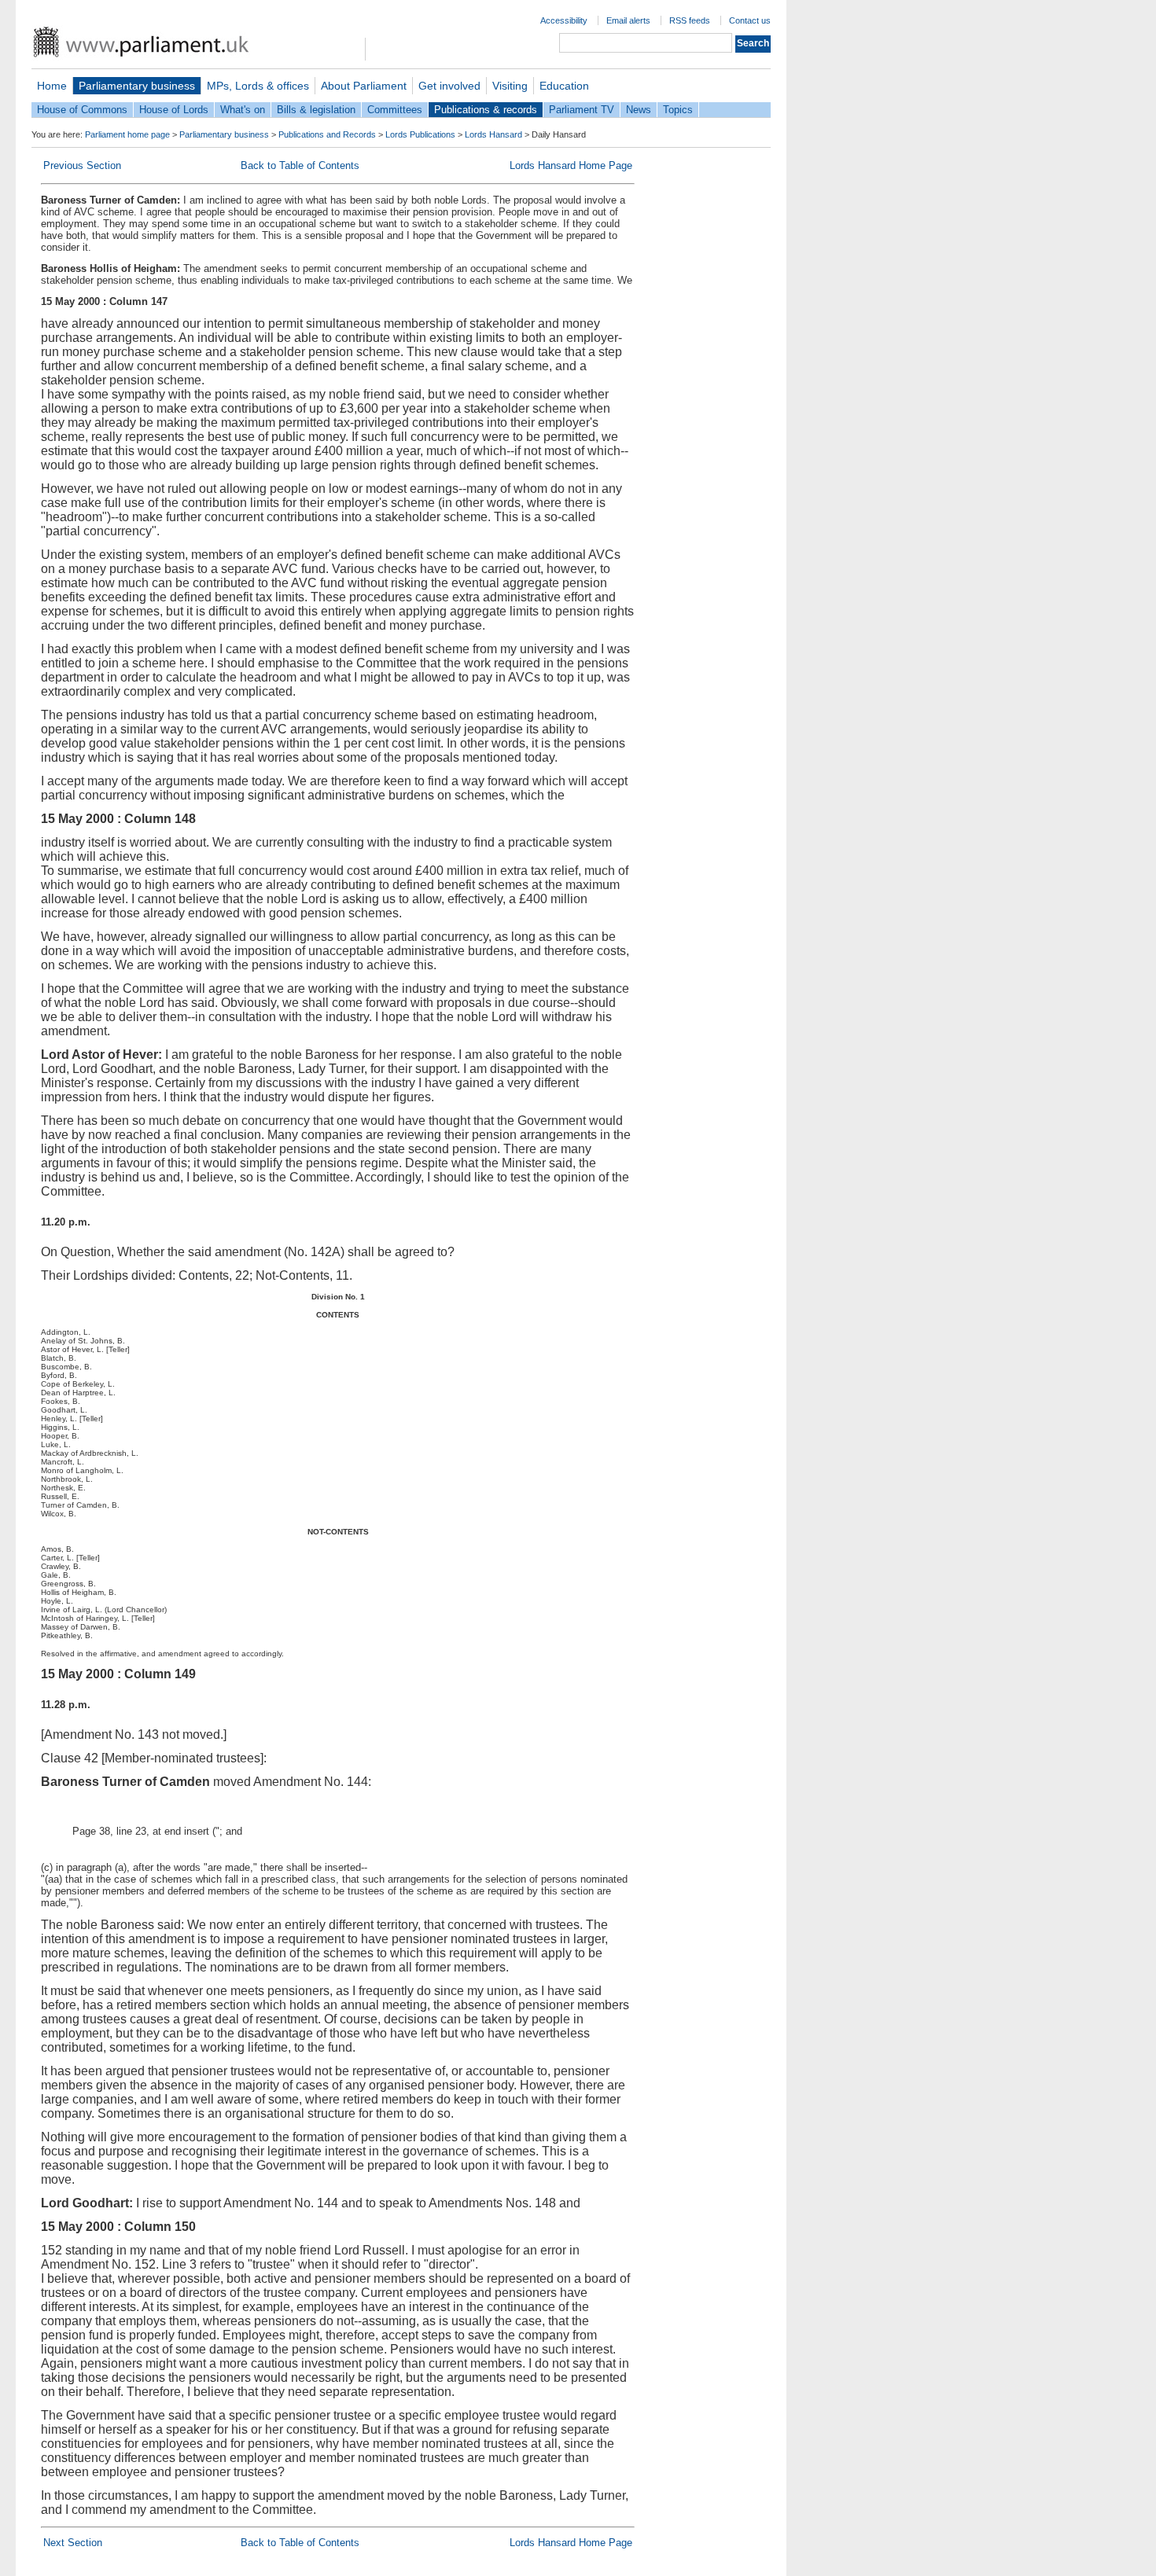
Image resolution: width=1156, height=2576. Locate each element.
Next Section (73, 2543)
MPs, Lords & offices (258, 86)
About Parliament (364, 86)
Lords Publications (420, 134)
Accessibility (564, 20)
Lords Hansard (493, 134)
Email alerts (628, 20)
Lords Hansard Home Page (571, 165)
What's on (243, 110)
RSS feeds (690, 20)
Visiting (510, 86)
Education (564, 86)
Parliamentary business (137, 86)
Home (52, 86)
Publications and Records (327, 134)
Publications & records (486, 110)
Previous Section (82, 165)
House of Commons (82, 110)
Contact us (750, 20)
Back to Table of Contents (300, 165)
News (639, 110)
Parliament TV (582, 110)
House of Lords (174, 110)
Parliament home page (127, 134)
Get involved (449, 86)
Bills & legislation (316, 110)
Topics (678, 110)
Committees (395, 110)
